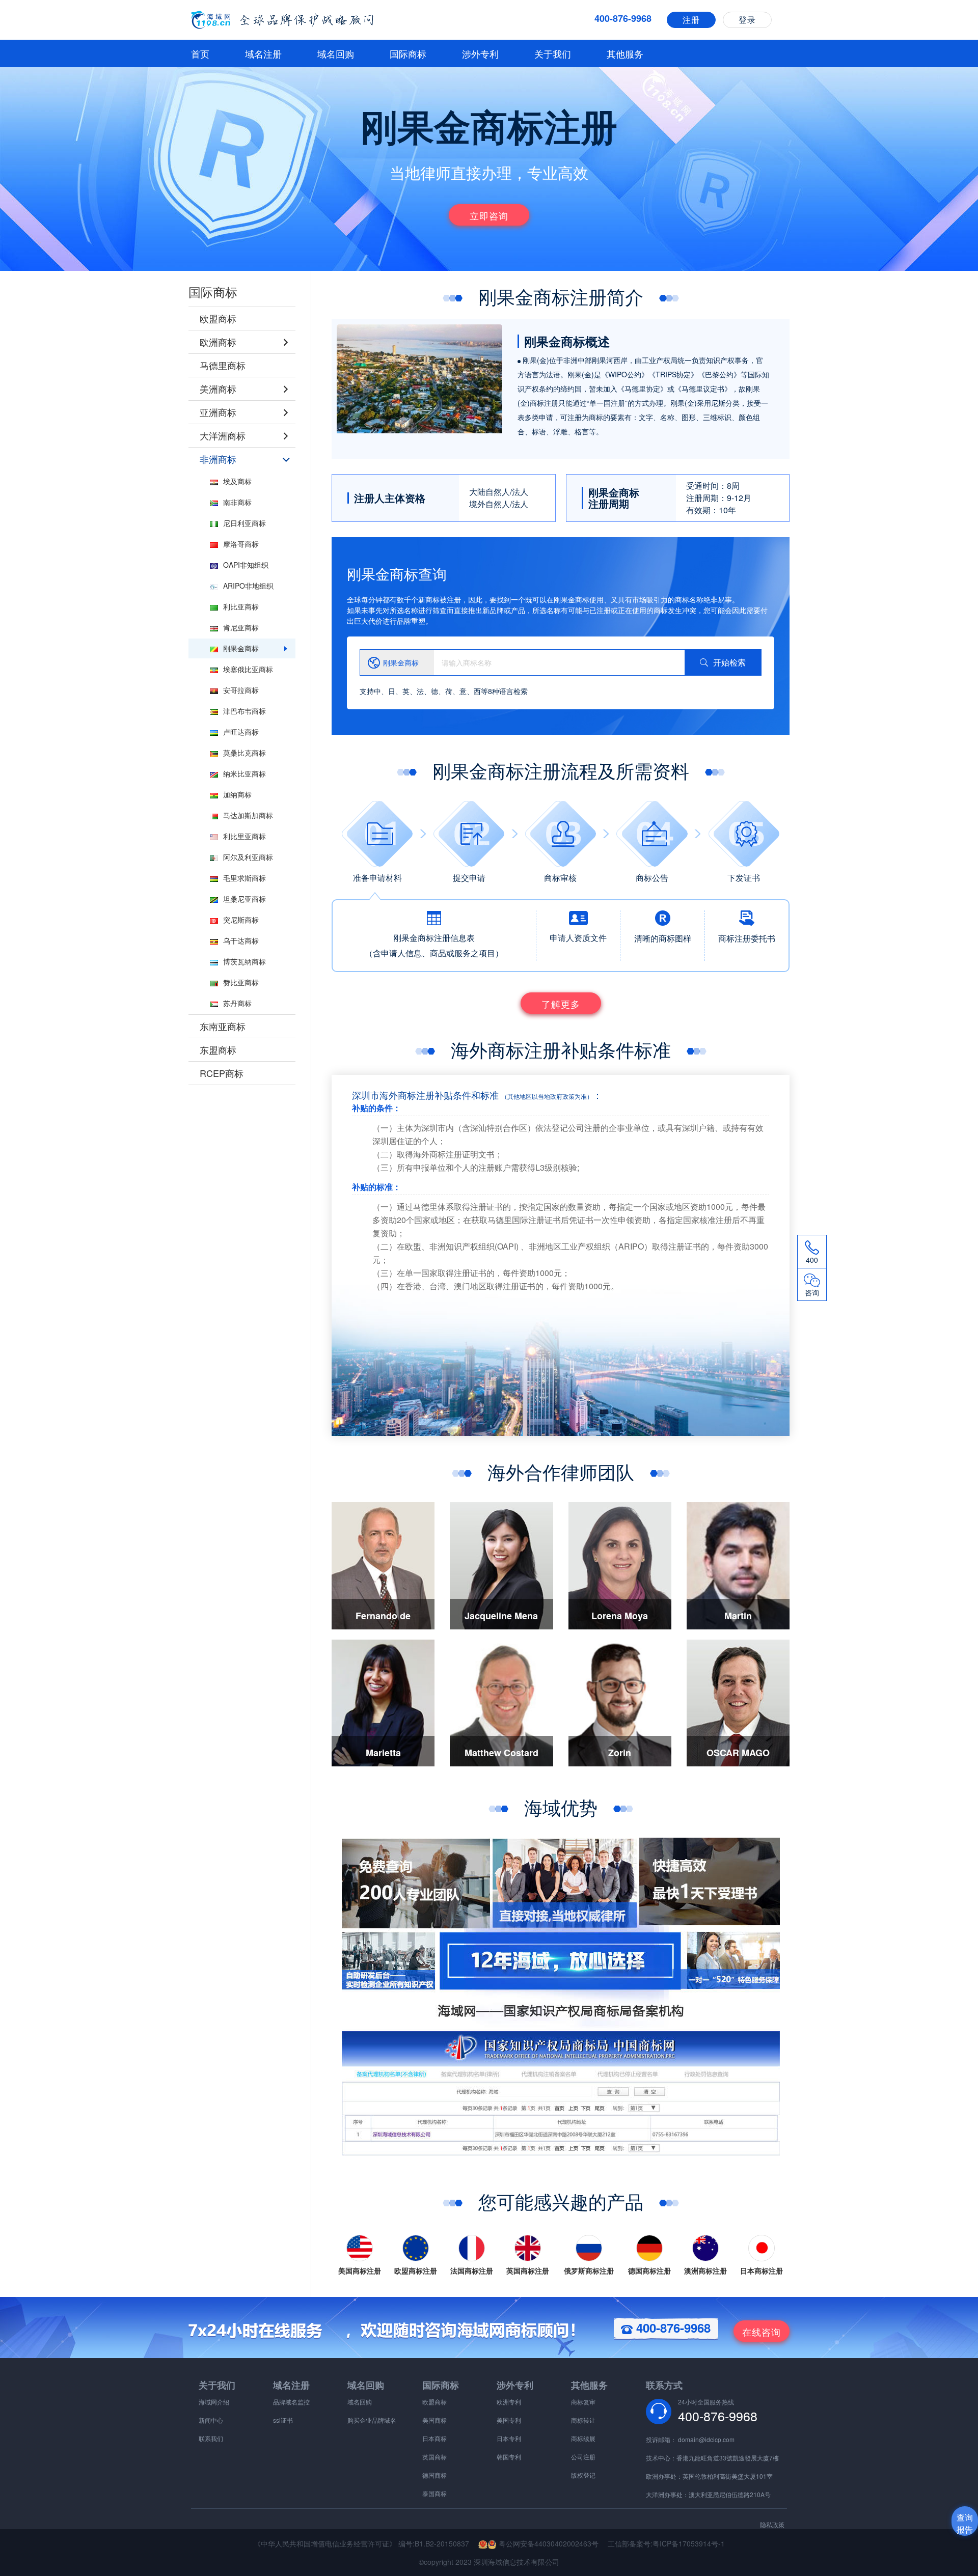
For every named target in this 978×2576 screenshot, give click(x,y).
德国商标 (434, 2475)
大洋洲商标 (223, 435)
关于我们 (553, 53)
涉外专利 (480, 53)
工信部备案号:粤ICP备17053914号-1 (666, 2543)
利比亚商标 (241, 606)
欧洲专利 (509, 2402)
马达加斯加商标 (248, 815)
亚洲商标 (218, 412)
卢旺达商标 (241, 732)
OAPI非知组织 (246, 565)
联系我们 (211, 2438)
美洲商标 (218, 389)
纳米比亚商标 (244, 773)
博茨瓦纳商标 (244, 961)
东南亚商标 (223, 1026)
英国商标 (434, 2457)
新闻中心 (211, 2420)
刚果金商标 (241, 648)
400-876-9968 (672, 2328)
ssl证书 (283, 2420)
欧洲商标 (218, 342)
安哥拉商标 (241, 690)
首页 (200, 53)
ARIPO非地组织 (248, 586)
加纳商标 (237, 794)
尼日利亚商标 (244, 523)
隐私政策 (772, 2524)
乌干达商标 (241, 940)
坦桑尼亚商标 (244, 899)
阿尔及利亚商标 (248, 857)
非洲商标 (218, 459)
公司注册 (583, 2457)
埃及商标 (237, 481)
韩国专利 (509, 2457)
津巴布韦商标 (244, 711)
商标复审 (583, 2402)
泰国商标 (434, 2493)
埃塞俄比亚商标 (248, 669)
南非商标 (237, 502)
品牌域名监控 (291, 2402)
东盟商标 (218, 1049)
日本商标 (434, 2438)
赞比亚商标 (241, 982)
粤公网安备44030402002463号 (548, 2543)
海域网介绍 (214, 2402)
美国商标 (434, 2420)
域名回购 (336, 53)
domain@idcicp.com (706, 2439)
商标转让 (583, 2420)
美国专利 (509, 2420)
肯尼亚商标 (241, 627)
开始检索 (729, 662)
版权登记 (583, 2475)
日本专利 (509, 2438)
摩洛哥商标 (241, 544)
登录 (747, 20)
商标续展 (583, 2438)
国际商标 (408, 53)
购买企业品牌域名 (372, 2420)
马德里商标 (223, 365)
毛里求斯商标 (244, 878)
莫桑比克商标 (244, 753)
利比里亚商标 (244, 836)
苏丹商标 (237, 1003)
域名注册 (263, 53)
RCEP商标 (222, 1073)
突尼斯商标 (241, 920)
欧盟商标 (218, 318)
